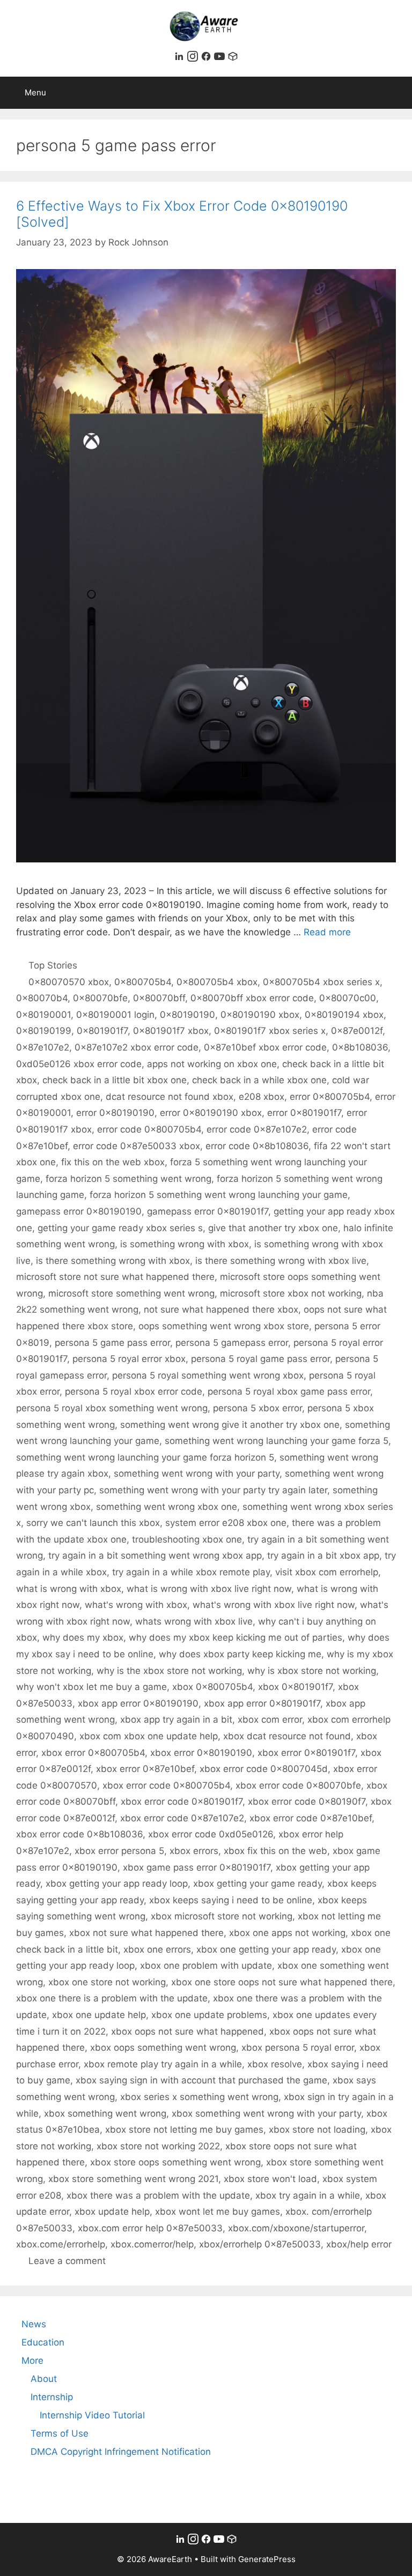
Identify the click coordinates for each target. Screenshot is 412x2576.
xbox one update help (99, 2015)
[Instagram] (194, 58)
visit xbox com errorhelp (327, 1572)
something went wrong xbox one (167, 1507)
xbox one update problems (209, 2015)
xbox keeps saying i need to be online (231, 1900)
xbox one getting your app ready (266, 1949)
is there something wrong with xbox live (281, 1261)
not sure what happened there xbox (221, 1309)
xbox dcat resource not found (287, 1736)
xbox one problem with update (206, 1965)
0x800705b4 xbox (217, 982)
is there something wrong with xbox (113, 1261)
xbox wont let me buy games (218, 2212)
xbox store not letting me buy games (184, 2130)
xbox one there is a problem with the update (112, 1998)
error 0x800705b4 (330, 1097)
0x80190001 (43, 1015)
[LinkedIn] (181, 58)
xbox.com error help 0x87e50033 (150, 2228)
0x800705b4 (143, 982)
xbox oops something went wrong (163, 2048)
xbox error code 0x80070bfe (298, 1785)
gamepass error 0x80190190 (79, 1211)
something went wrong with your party (197, 1473)
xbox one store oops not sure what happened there (282, 1982)
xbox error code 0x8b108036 (79, 1834)
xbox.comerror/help (152, 2244)
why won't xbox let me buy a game (91, 1687)
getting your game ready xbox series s (120, 1228)
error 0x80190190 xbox (211, 1113)
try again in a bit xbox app (323, 1555)
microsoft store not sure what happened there (115, 1277)
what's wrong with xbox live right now (274, 1605)
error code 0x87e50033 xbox (137, 1146)
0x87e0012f (357, 1031)
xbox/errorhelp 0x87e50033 (260, 2244)
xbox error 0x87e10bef (145, 1769)
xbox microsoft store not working (222, 1916)
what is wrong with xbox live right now (209, 1589)
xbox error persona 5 (119, 1851)
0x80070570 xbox (69, 982)
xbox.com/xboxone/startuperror (296, 2228)
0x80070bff (159, 998)
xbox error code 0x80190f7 (307, 1801)
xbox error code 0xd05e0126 (211, 1834)
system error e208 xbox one (226, 1523)
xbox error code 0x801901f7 (182, 1801)
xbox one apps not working (287, 1933)
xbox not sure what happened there (146, 1933)
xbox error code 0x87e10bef (311, 1818)
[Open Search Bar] (396, 93)
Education (43, 2342)
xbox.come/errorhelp (61, 2244)
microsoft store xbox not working (291, 1293)
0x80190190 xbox (260, 1015)
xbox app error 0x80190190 (138, 1703)
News (34, 2324)
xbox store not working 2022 (158, 2146)
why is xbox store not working (312, 1671)
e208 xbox (262, 1097)
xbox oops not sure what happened (187, 2031)
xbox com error (270, 1719)
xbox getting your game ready (257, 1883)
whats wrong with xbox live (194, 1621)
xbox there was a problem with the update (158, 2195)
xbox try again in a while (308, 2195)
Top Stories (53, 965)
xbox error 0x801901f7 (306, 1753)
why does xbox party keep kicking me (240, 1654)
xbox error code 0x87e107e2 (182, 1818)
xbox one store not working (107, 1982)
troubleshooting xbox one (187, 1539)
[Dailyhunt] (233, 58)
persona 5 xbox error (257, 1408)
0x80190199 (44, 1031)
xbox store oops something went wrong (175, 2162)
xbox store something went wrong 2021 (133, 2179)
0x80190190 (187, 1015)
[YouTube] (221, 58)
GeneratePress (267, 2559)
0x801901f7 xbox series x (270, 1031)
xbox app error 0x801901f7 (262, 1703)
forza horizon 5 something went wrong (128, 1179)
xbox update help (112, 2212)
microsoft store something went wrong (131, 1293)
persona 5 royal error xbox (129, 1359)
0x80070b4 (42, 998)
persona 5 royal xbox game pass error (289, 1391)
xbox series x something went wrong (199, 2097)
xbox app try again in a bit (176, 1719)
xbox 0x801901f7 (295, 1687)
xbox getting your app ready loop (117, 1883)
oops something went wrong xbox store (224, 1326)
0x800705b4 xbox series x (321, 982)
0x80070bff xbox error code (252, 998)
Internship (52, 2397)
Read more (327, 932)
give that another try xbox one (273, 1228)
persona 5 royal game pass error (260, 1359)
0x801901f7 (102, 1031)
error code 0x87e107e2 (257, 1129)
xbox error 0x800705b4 (93, 1753)
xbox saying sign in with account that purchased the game (201, 2080)
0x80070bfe (100, 998)
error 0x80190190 (115, 1113)
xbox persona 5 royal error (298, 2048)
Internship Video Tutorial (92, 2415)
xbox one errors (157, 1949)
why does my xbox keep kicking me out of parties (236, 1637)
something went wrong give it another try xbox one (230, 1425)
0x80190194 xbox (344, 1015)
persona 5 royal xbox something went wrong (112, 1408)
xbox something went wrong (105, 2113)
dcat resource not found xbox (170, 1097)
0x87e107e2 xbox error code (137, 1047)
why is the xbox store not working (169, 1671)
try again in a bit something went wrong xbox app (155, 1555)
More (32, 2361)
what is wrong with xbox (69, 1589)
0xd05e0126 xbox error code (79, 1064)
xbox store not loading (317, 2130)
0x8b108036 (360, 1047)
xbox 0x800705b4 (212, 1687)
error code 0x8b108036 (257, 1146)
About (44, 2379)
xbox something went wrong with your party (266, 2113)
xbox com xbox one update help (149, 1736)
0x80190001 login (115, 1015)
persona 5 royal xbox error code (134, 1391)
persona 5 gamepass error (232, 1343)
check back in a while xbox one (259, 1080)
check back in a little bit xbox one (115, 1080)
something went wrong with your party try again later (213, 1490)
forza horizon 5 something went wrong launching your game (219, 1195)
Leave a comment (67, 2261)
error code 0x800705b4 (149, 1129)
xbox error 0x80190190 (201, 1753)
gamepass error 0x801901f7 (208, 1211)
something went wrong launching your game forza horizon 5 (145, 1457)
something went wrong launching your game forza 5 (277, 1441)
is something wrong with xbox (185, 1244)
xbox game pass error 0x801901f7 (197, 1867)
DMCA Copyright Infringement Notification (121, 2452)
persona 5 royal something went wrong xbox (208, 1375)
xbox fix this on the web (275, 1851)
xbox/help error (359, 2244)
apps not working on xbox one (212, 1064)
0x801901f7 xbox (171, 1031)
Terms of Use (60, 2433)
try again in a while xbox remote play (191, 1572)
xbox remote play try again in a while (163, 2064)
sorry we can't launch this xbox (93, 1523)
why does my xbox (83, 1637)
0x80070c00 (348, 998)
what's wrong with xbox (136, 1605)
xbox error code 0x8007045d (264, 1769)
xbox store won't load (270, 2179)
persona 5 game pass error (112, 1343)
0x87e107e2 (43, 1047)
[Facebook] (207, 58)
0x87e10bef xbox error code (265, 1047)
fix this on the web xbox (113, 1162)
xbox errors (194, 1851)
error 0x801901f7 (304, 1113)
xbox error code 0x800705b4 (166, 1785)
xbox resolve (275, 2064)
